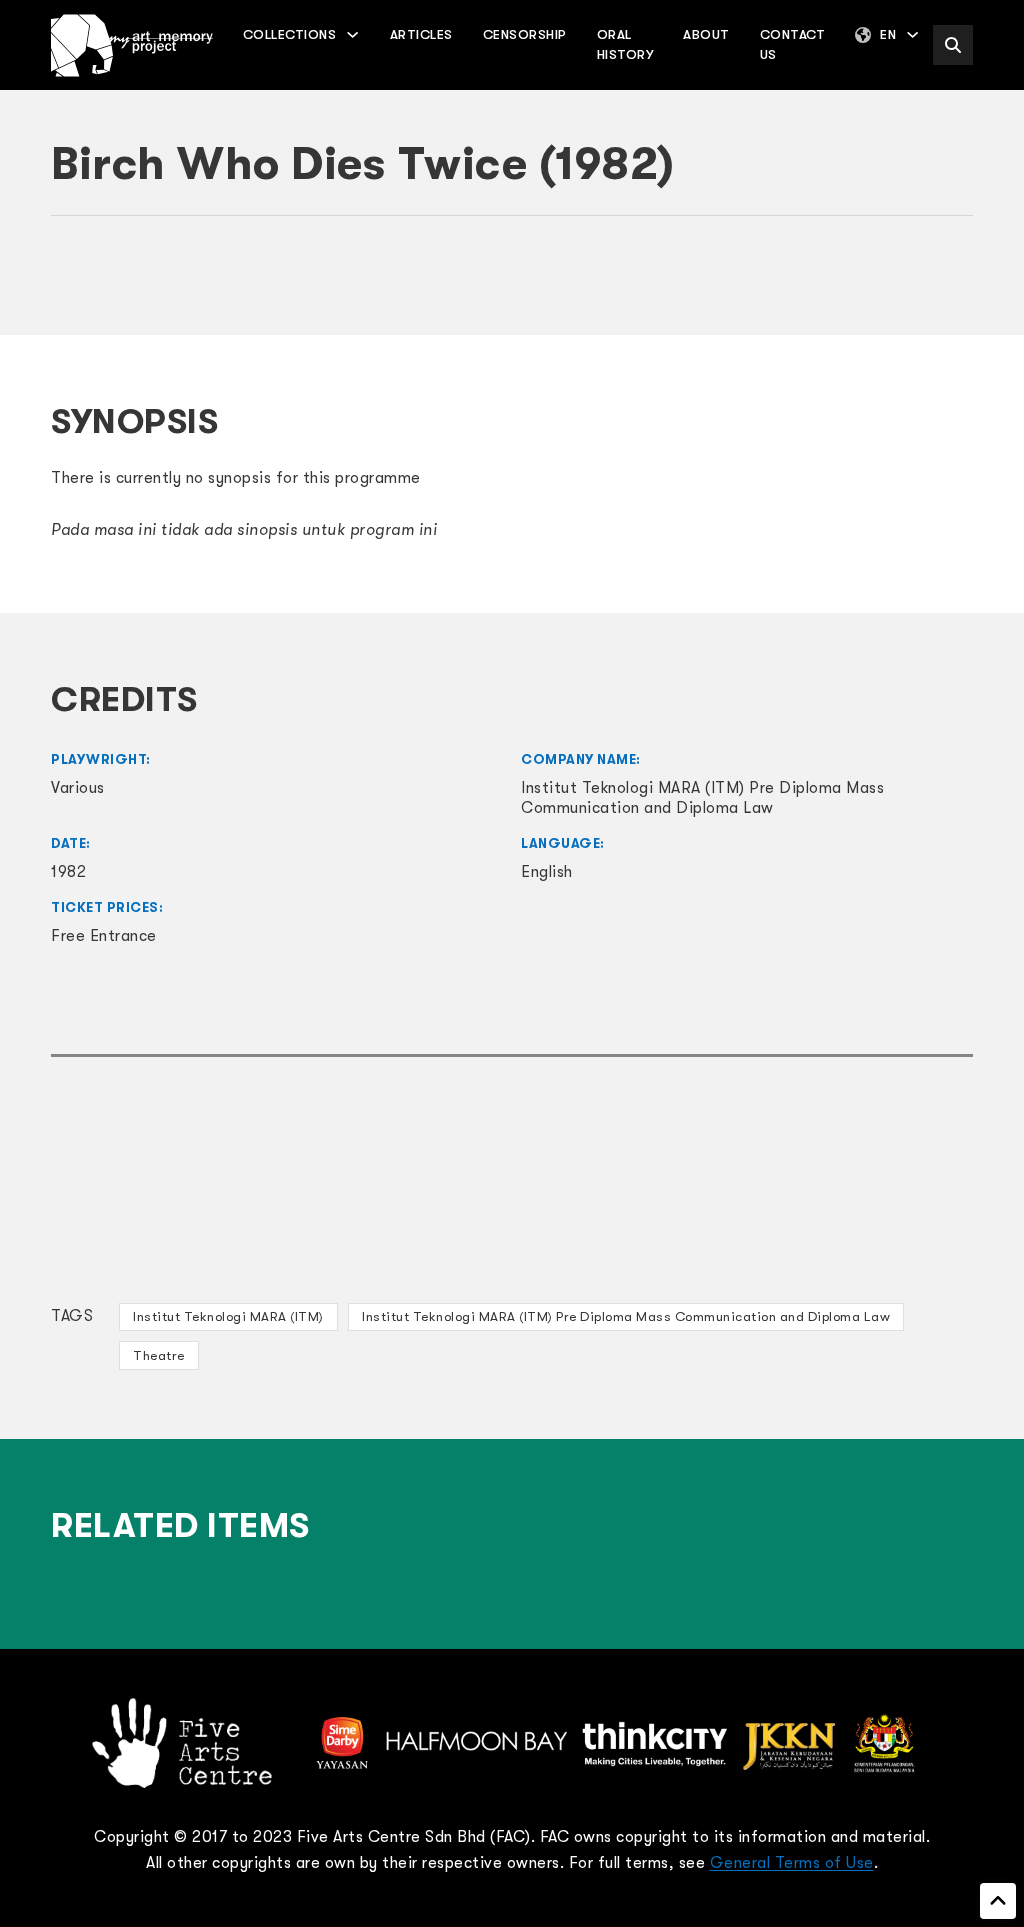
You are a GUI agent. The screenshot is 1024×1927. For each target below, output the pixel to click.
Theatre (159, 1355)
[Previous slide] (76, 285)
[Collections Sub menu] (352, 34)
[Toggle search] (953, 45)
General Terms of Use (792, 1863)
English (547, 872)
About (706, 34)
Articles (421, 34)
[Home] (132, 45)
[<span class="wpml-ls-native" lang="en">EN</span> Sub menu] (912, 34)
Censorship (525, 34)
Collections (290, 34)
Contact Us (793, 44)
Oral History (625, 44)
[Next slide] (948, 285)
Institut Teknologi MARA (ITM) (228, 1316)
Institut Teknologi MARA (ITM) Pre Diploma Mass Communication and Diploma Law (626, 1316)
